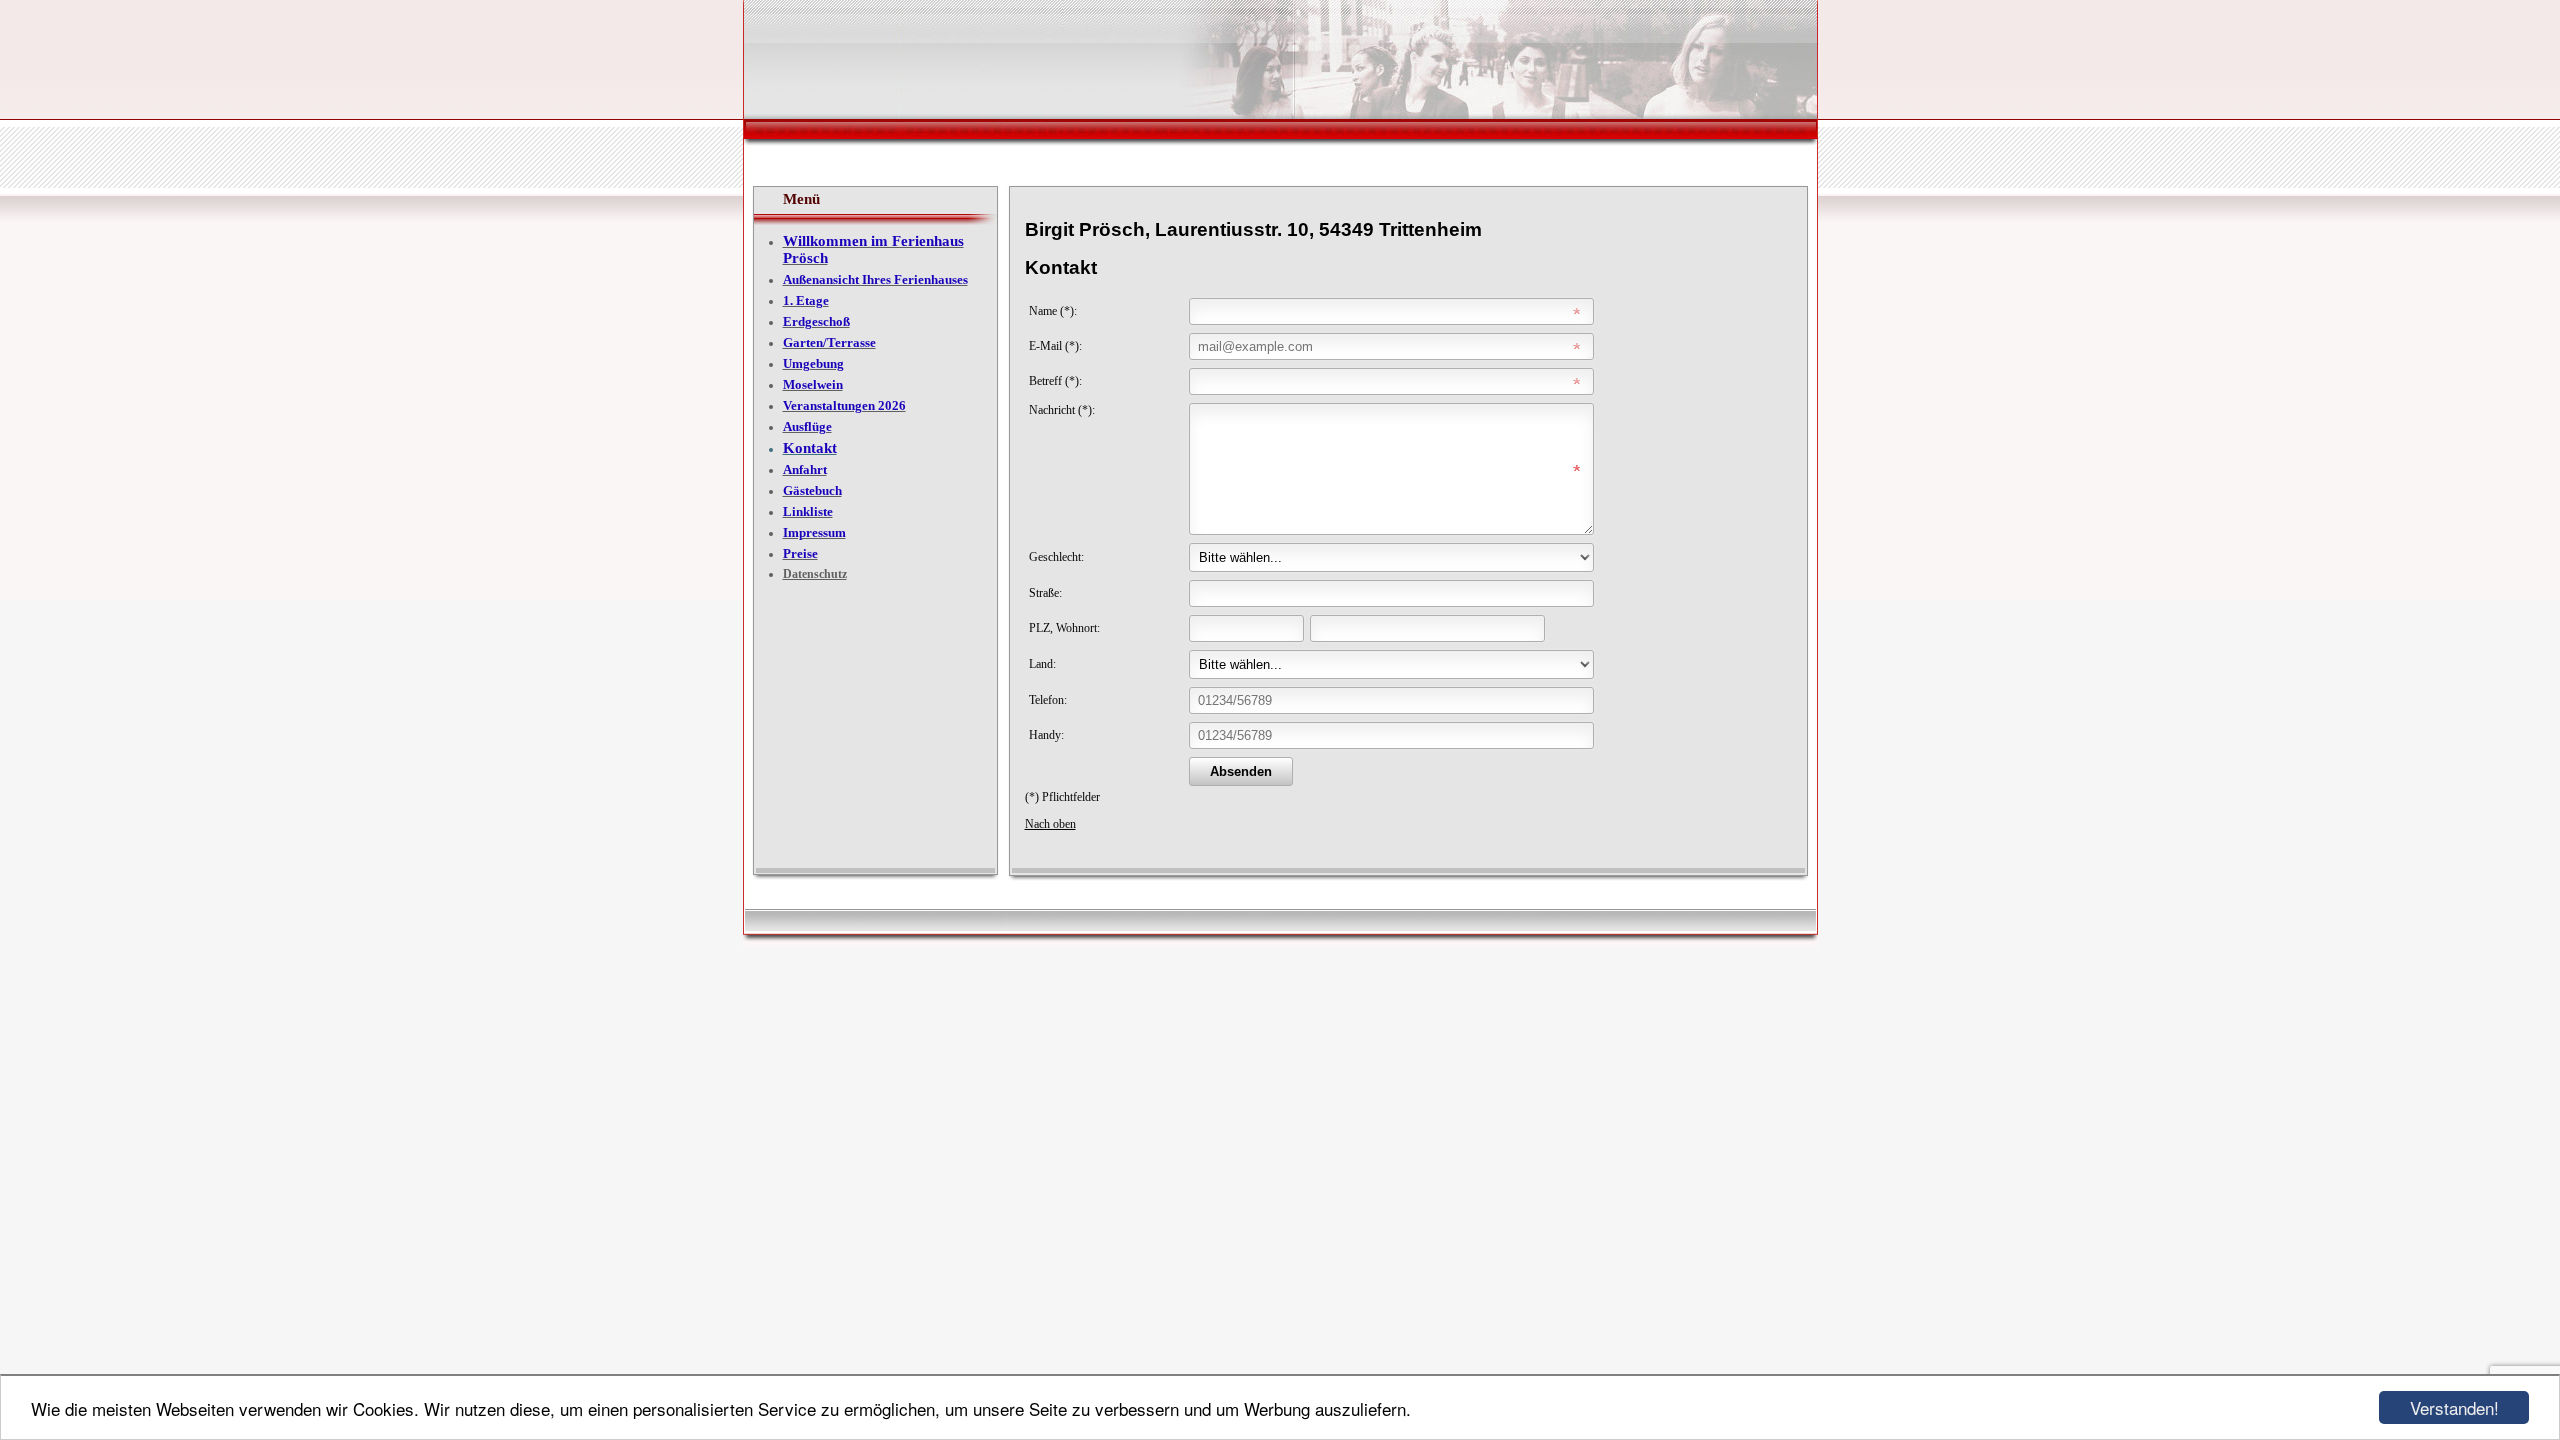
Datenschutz (815, 574)
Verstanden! (2454, 1407)
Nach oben (1050, 824)
